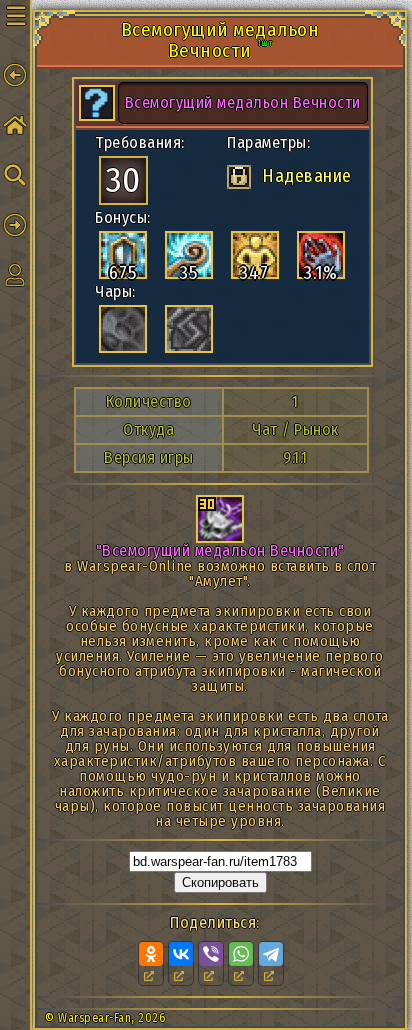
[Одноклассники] (151, 954)
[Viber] (211, 954)
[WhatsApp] (241, 954)
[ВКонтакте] (181, 954)
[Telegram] (271, 954)
